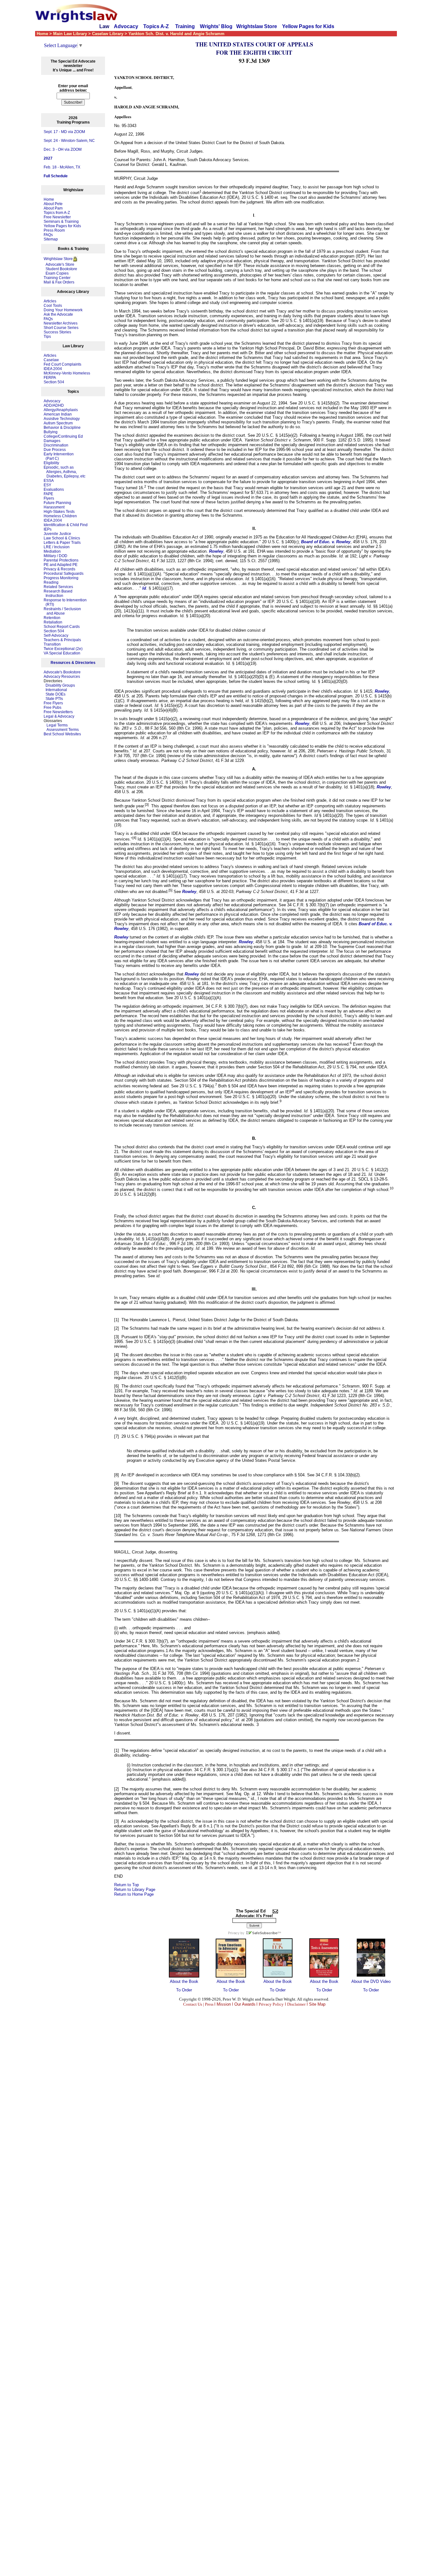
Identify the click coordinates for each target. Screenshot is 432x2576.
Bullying (51, 432)
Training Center (57, 278)
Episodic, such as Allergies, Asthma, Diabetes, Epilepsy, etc (65, 472)
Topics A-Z (157, 26)
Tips (47, 337)
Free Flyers (53, 703)
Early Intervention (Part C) (59, 456)
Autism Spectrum (58, 423)
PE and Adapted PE (61, 565)
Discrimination (56, 445)
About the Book (184, 1981)
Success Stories (57, 332)
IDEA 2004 (53, 369)
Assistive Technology (62, 419)
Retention (52, 618)
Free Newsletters (58, 712)
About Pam (53, 208)
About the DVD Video (371, 1981)
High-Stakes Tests (59, 512)
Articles (50, 301)
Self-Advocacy (56, 635)
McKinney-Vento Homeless (67, 373)
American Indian (58, 414)
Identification (55, 525)
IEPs (48, 529)
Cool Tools (53, 306)
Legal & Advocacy (59, 716)
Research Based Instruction (58, 593)
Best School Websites (62, 734)
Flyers (49, 498)
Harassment (54, 507)
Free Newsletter (57, 217)
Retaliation (53, 622)
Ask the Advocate (58, 314)
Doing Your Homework (63, 310)
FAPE (48, 494)
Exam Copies (56, 273)
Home (49, 199)
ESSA (49, 481)
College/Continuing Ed (63, 436)
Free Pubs (52, 708)
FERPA (50, 378)
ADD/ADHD (54, 405)
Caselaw (51, 360)
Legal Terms (57, 725)
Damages (52, 441)
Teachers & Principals (62, 640)
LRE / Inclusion (57, 547)
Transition (52, 644)
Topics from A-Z (57, 213)
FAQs (48, 235)
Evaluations (54, 489)
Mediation (52, 551)
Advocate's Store (59, 264)
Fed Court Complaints (62, 364)
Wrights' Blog (216, 26)
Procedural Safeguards (64, 574)
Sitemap (51, 239)
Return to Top (127, 1885)
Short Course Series (61, 328)
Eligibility (51, 463)
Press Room (54, 230)
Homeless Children (60, 516)
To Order (184, 1990)
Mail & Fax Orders (59, 282)
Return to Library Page (135, 1889)
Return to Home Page (134, 1894)
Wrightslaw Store (257, 26)
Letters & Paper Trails (62, 543)
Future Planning (57, 503)
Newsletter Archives (61, 323)
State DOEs (56, 694)
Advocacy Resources (62, 677)
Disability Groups (60, 685)
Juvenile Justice (57, 534)
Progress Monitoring (61, 578)
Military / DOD (56, 556)
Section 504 (54, 382)
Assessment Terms (63, 730)
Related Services (58, 587)
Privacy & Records (59, 569)
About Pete (53, 204)
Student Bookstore (61, 269)
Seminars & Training (61, 222)
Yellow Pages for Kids (308, 26)
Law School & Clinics (62, 538)
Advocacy (126, 26)
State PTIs (54, 699)
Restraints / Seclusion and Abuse (62, 611)
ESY (47, 485)
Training (185, 26)
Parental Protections (61, 560)
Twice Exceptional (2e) (63, 649)
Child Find (79, 525)
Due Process (55, 450)
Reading (51, 582)
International (56, 690)
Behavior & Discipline (62, 428)
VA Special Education (62, 653)
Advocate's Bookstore (62, 672)
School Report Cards (62, 627)
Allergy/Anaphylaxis (61, 410)
